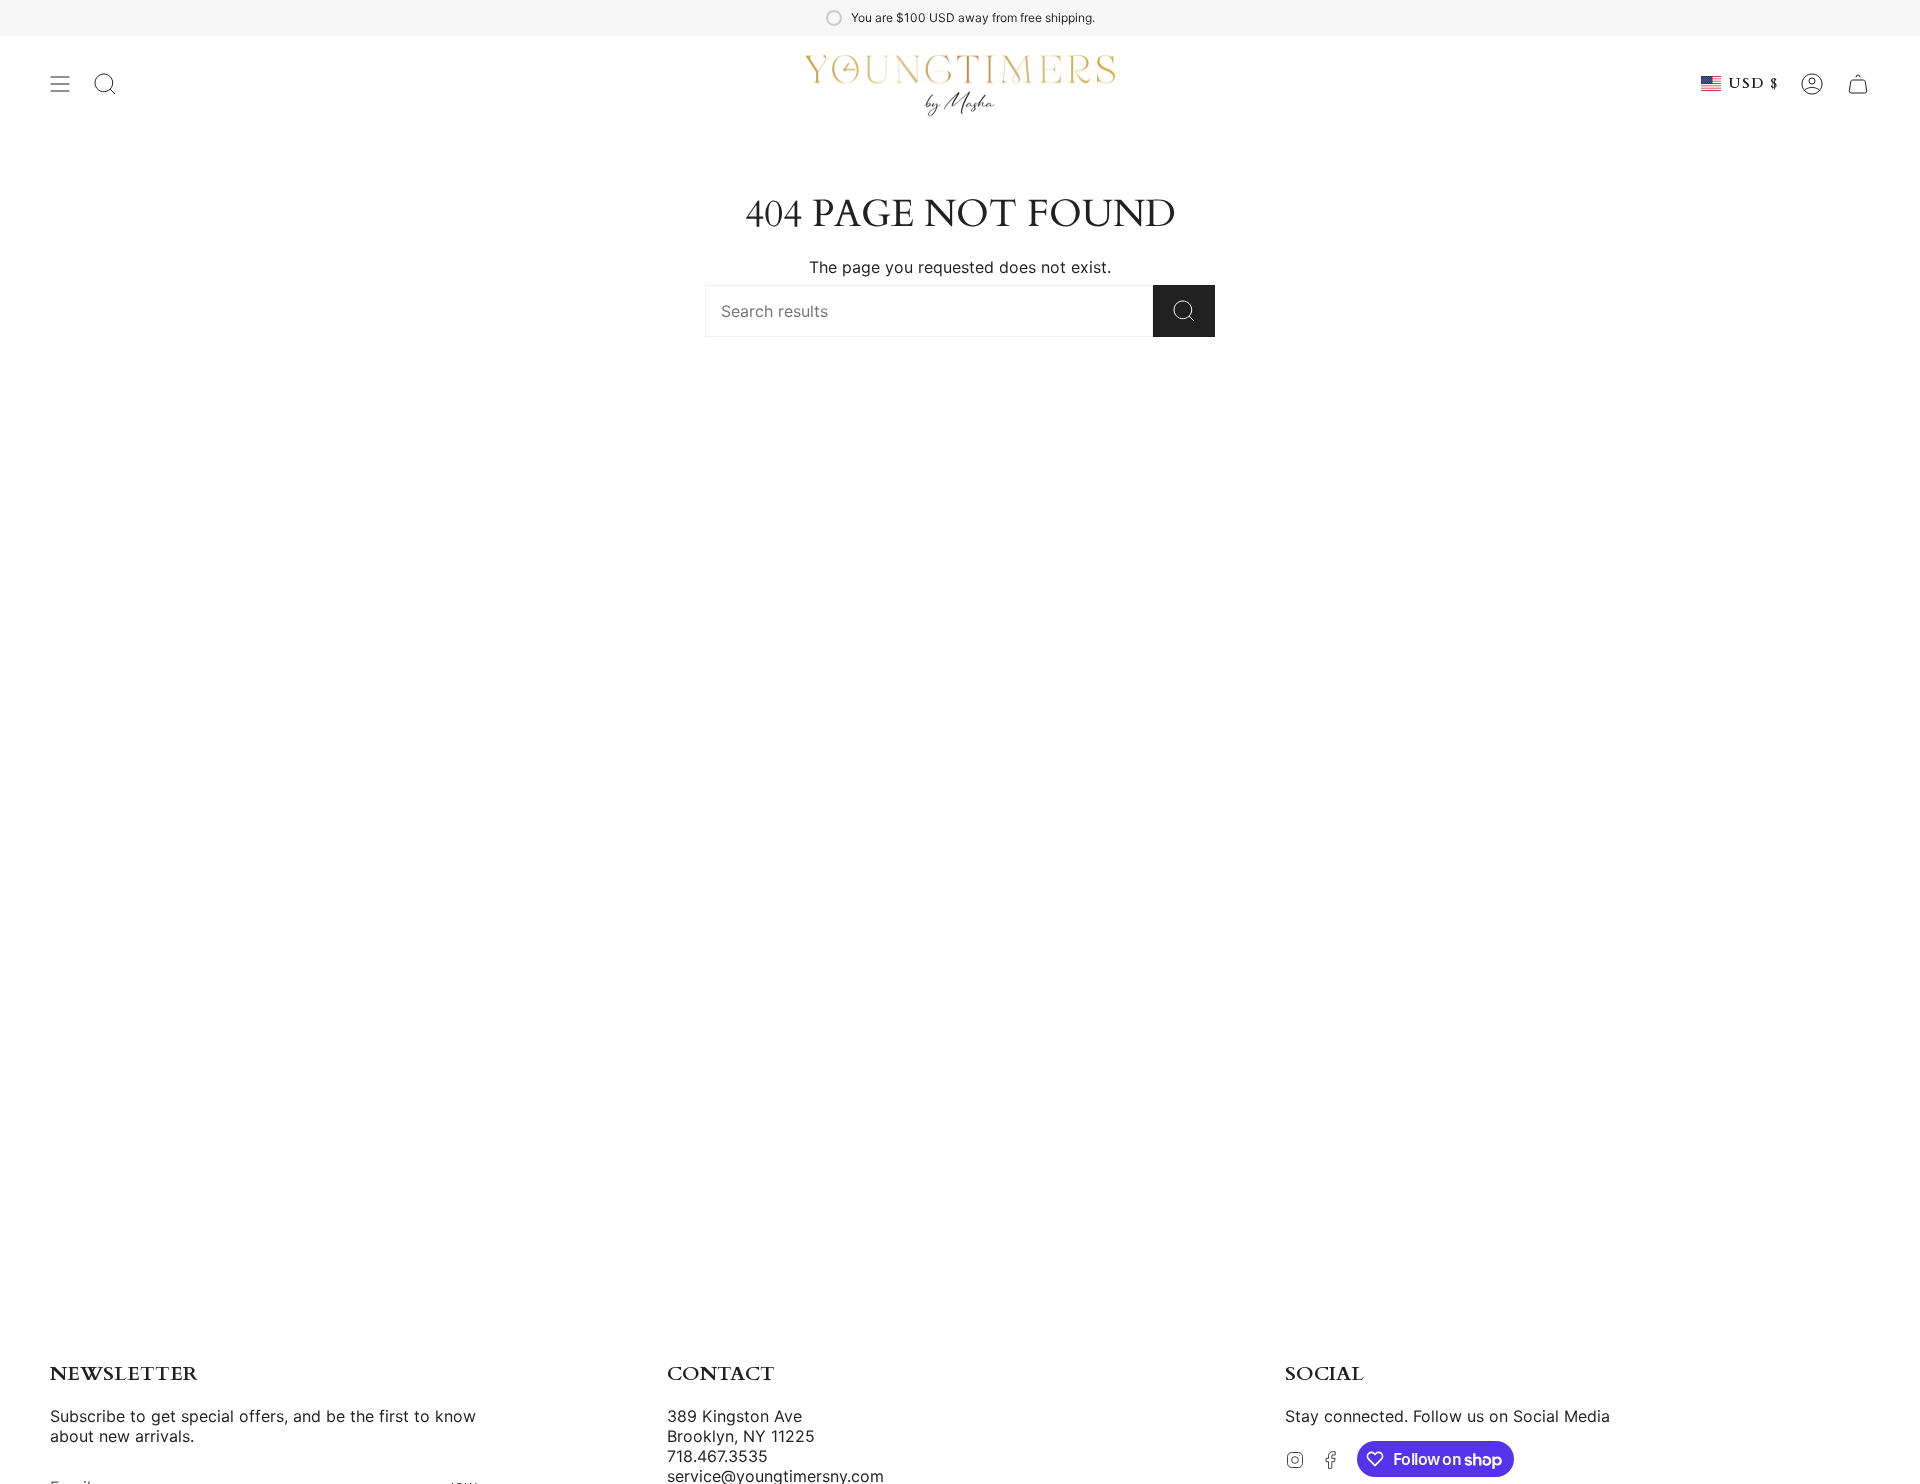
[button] (105, 84)
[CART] (1858, 84)
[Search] (1184, 311)
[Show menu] (60, 84)
